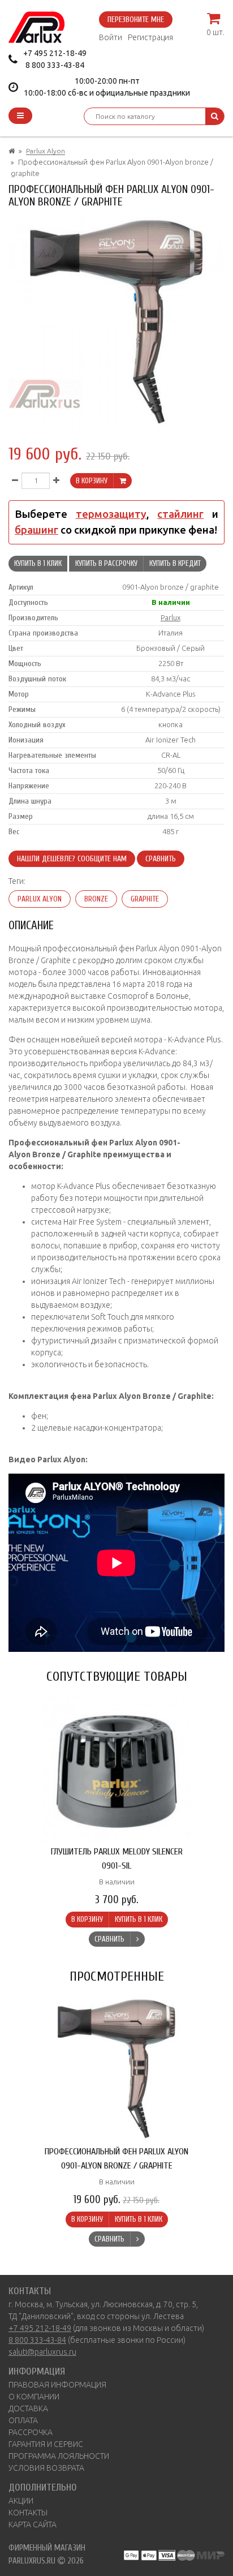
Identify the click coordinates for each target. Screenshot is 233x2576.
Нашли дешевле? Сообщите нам (72, 859)
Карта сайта (33, 2525)
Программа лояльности (59, 2456)
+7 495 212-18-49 (55, 53)
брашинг (36, 530)
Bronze (96, 899)
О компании (34, 2397)
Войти (111, 37)
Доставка (28, 2408)
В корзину (92, 481)
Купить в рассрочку (106, 563)
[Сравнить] (137, 1939)
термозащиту (111, 514)
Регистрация (150, 37)
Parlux (171, 617)
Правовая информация (57, 2385)
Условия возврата (46, 2468)
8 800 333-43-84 (55, 65)
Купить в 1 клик (38, 563)
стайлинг (180, 514)
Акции (21, 2501)
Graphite (145, 899)
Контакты (28, 2513)
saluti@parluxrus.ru (42, 2352)
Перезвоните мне (136, 20)
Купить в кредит (175, 563)
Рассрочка (31, 2432)
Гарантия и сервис (46, 2444)
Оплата (23, 2420)
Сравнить (161, 859)
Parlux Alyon (46, 151)
